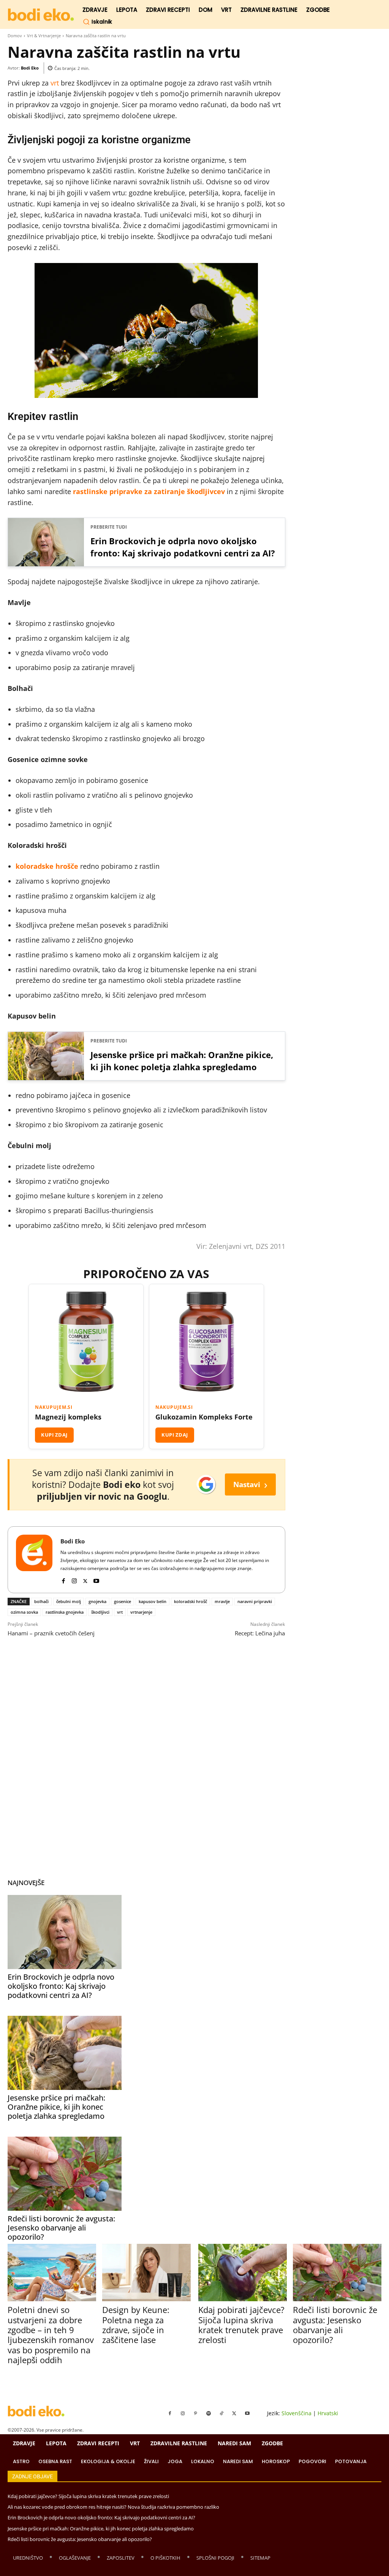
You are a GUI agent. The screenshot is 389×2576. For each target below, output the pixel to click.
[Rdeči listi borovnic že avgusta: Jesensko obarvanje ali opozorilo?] (65, 2174)
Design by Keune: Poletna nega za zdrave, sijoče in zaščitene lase (136, 2325)
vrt (55, 83)
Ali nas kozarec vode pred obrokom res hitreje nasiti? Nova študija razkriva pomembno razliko (113, 2507)
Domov (15, 36)
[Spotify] (209, 2414)
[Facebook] (63, 1579)
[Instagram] (74, 1579)
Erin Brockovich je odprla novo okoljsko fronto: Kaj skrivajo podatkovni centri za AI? (183, 547)
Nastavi (250, 1484)
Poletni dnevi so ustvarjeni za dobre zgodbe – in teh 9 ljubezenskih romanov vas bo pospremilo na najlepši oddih (51, 2335)
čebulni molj (69, 1601)
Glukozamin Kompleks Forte (204, 1417)
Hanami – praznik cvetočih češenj (51, 1633)
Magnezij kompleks (68, 1417)
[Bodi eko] (41, 15)
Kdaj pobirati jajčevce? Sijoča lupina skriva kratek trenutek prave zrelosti (241, 2325)
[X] (85, 1579)
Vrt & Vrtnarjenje (44, 36)
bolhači (41, 1601)
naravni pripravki (255, 1601)
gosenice (123, 1601)
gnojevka (97, 1601)
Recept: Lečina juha (260, 1633)
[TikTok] (221, 2414)
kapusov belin (153, 1601)
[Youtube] (96, 1579)
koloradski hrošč (191, 1601)
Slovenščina (296, 2413)
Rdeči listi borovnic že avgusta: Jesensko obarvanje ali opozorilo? (61, 2228)
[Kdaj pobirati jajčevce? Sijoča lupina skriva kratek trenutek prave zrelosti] (243, 2273)
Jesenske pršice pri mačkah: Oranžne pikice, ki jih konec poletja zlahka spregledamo (182, 1061)
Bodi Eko (30, 68)
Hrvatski (328, 2413)
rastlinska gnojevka (65, 1612)
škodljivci (100, 1612)
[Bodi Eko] (34, 1560)
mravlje (222, 1601)
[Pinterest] (196, 2414)
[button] (97, 22)
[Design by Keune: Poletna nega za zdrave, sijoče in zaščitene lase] (146, 2273)
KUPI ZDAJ (54, 1435)
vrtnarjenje (141, 1612)
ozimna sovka (24, 1612)
